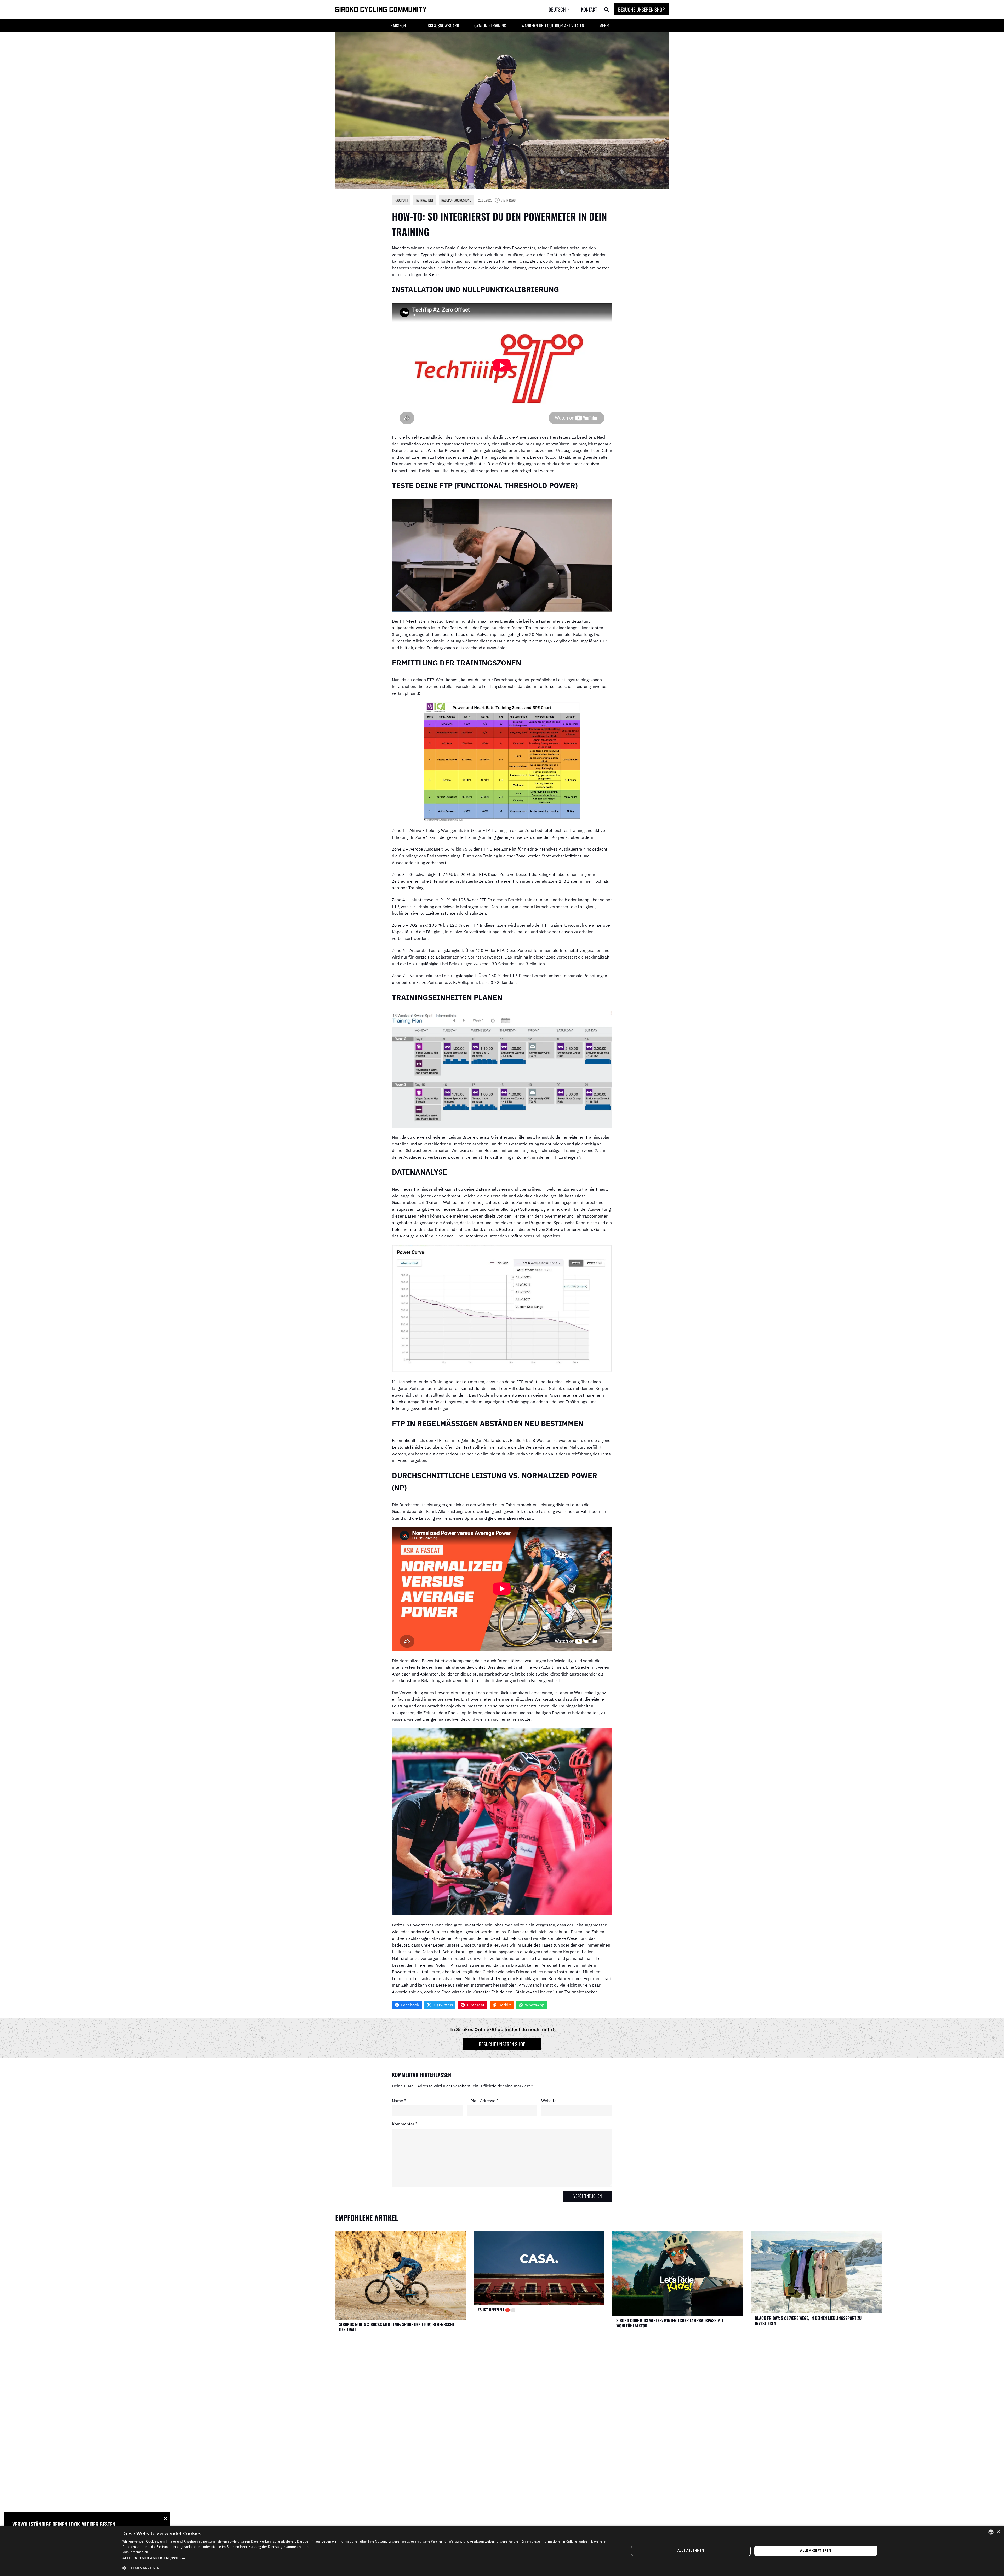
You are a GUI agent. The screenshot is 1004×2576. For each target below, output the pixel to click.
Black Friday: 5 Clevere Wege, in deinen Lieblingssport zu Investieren (808, 2321)
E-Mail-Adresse (483, 2100)
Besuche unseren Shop (641, 9)
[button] (563, 9)
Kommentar (405, 2124)
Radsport (401, 200)
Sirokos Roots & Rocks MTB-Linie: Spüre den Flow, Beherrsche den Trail (397, 2327)
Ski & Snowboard (443, 25)
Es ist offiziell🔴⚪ (497, 2310)
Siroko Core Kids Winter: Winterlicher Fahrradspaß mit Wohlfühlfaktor (670, 2323)
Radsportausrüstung (456, 200)
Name (399, 2100)
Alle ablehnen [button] (691, 2551)
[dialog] (502, 2551)
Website (549, 2100)
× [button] (998, 2532)
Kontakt (589, 9)
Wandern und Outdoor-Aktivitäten (553, 25)
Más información (135, 2552)
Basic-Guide (456, 248)
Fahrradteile (425, 200)
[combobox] (991, 2532)
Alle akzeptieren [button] (816, 2551)
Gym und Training (490, 25)
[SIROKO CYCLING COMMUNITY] (381, 10)
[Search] (607, 9)
